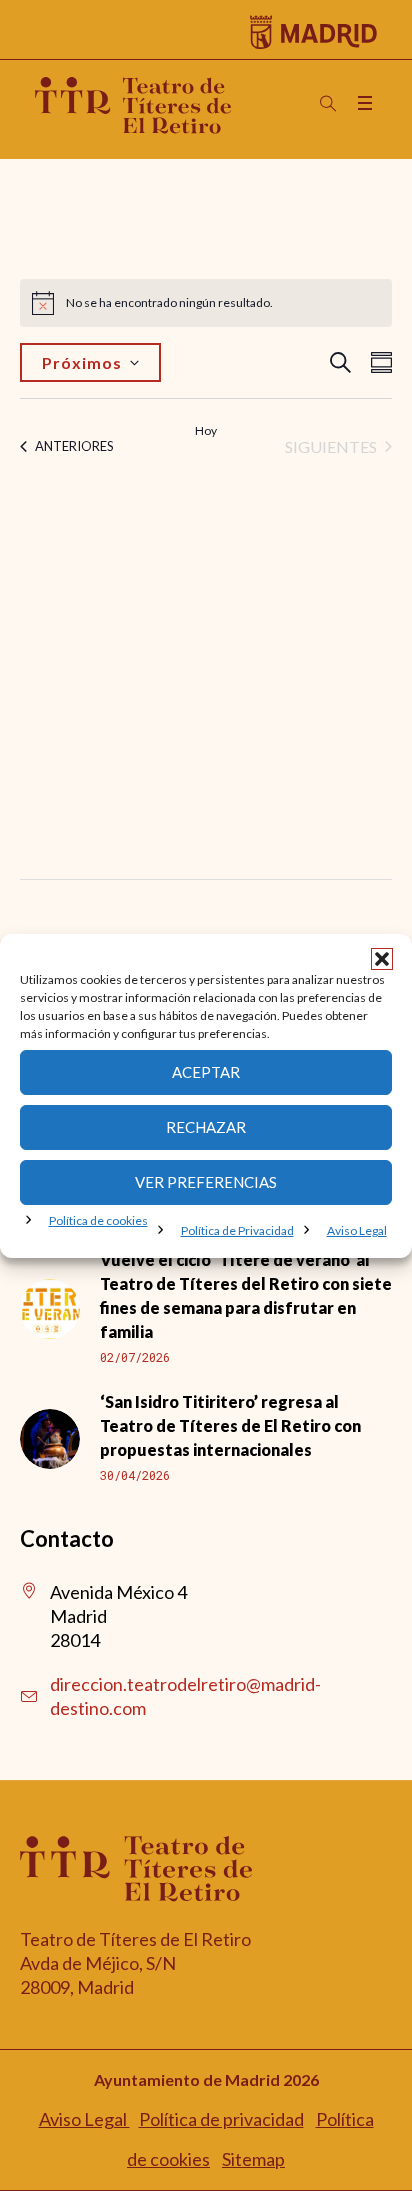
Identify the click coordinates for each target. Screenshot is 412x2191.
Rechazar (206, 1127)
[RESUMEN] (377, 362)
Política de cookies (98, 1220)
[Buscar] (328, 104)
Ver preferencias (206, 1182)
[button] (382, 959)
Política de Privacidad (237, 1230)
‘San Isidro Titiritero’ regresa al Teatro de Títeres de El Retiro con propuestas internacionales (230, 1425)
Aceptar (206, 1072)
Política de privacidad (221, 2119)
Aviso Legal (357, 1230)
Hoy (206, 430)
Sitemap (253, 2159)
